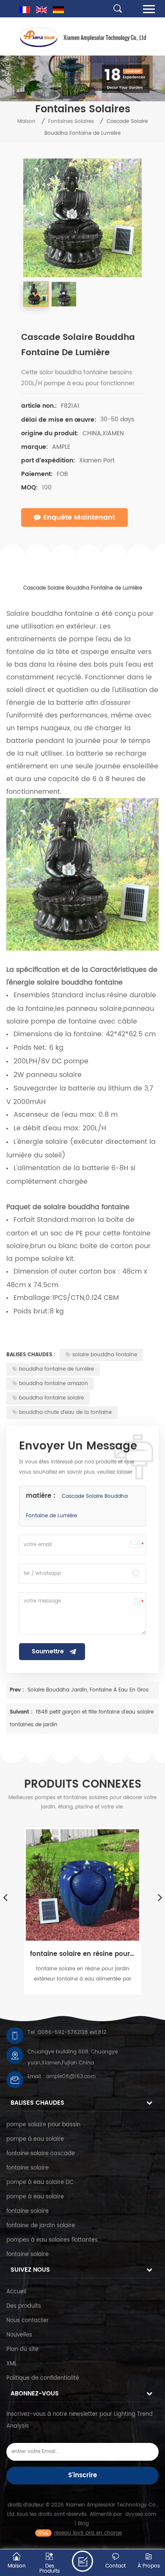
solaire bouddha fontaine (105, 1355)
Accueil (16, 2292)
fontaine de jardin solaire (41, 2226)
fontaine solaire (27, 2168)
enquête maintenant (79, 517)
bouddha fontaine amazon (54, 1384)
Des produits (24, 2306)
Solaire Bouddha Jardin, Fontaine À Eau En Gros (88, 1690)
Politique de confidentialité (43, 2378)
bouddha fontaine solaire (51, 1398)
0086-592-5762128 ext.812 (72, 2032)
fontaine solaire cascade (41, 2154)
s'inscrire (82, 2475)
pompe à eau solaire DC (40, 2182)
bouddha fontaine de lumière (56, 1369)
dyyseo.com (141, 2514)
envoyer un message (82, 2561)
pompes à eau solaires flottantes (52, 2240)
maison (26, 121)
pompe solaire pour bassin (43, 2125)
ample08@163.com (71, 2077)
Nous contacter (27, 2321)
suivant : (22, 1712)
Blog (83, 2524)
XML (12, 2364)
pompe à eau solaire (35, 2139)
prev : (18, 1690)
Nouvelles (19, 2335)
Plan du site (22, 2349)
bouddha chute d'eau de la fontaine (65, 1412)
